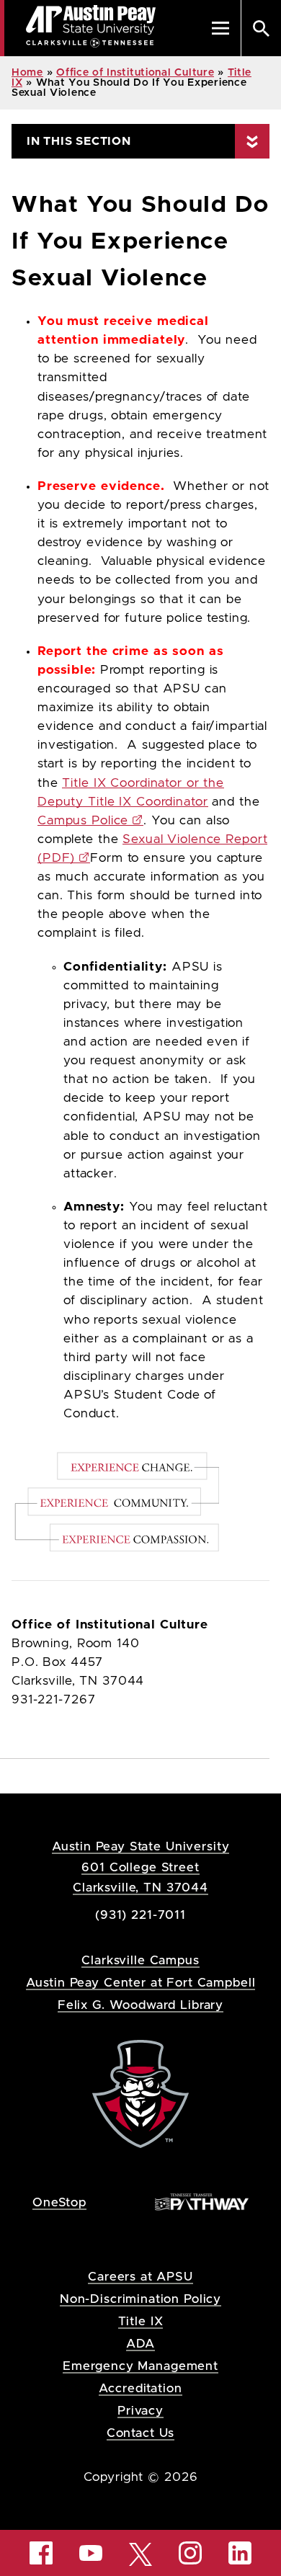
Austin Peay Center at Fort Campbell (141, 1983)
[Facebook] (41, 2553)
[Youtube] (91, 2553)
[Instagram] (190, 2553)
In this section (79, 141)
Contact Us (141, 2433)
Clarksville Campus (140, 1960)
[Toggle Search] (261, 28)
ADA (141, 2344)
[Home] (140, 2094)
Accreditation (140, 2388)
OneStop (59, 2202)
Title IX (141, 2321)
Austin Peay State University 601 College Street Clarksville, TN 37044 (141, 1867)
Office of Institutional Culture (135, 73)
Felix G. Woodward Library (140, 2005)
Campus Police (83, 821)
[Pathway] (202, 2202)
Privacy (140, 2411)
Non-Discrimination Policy (140, 2299)
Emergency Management (140, 2366)
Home (27, 73)
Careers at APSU (140, 2277)
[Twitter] (140, 2553)
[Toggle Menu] (220, 28)
